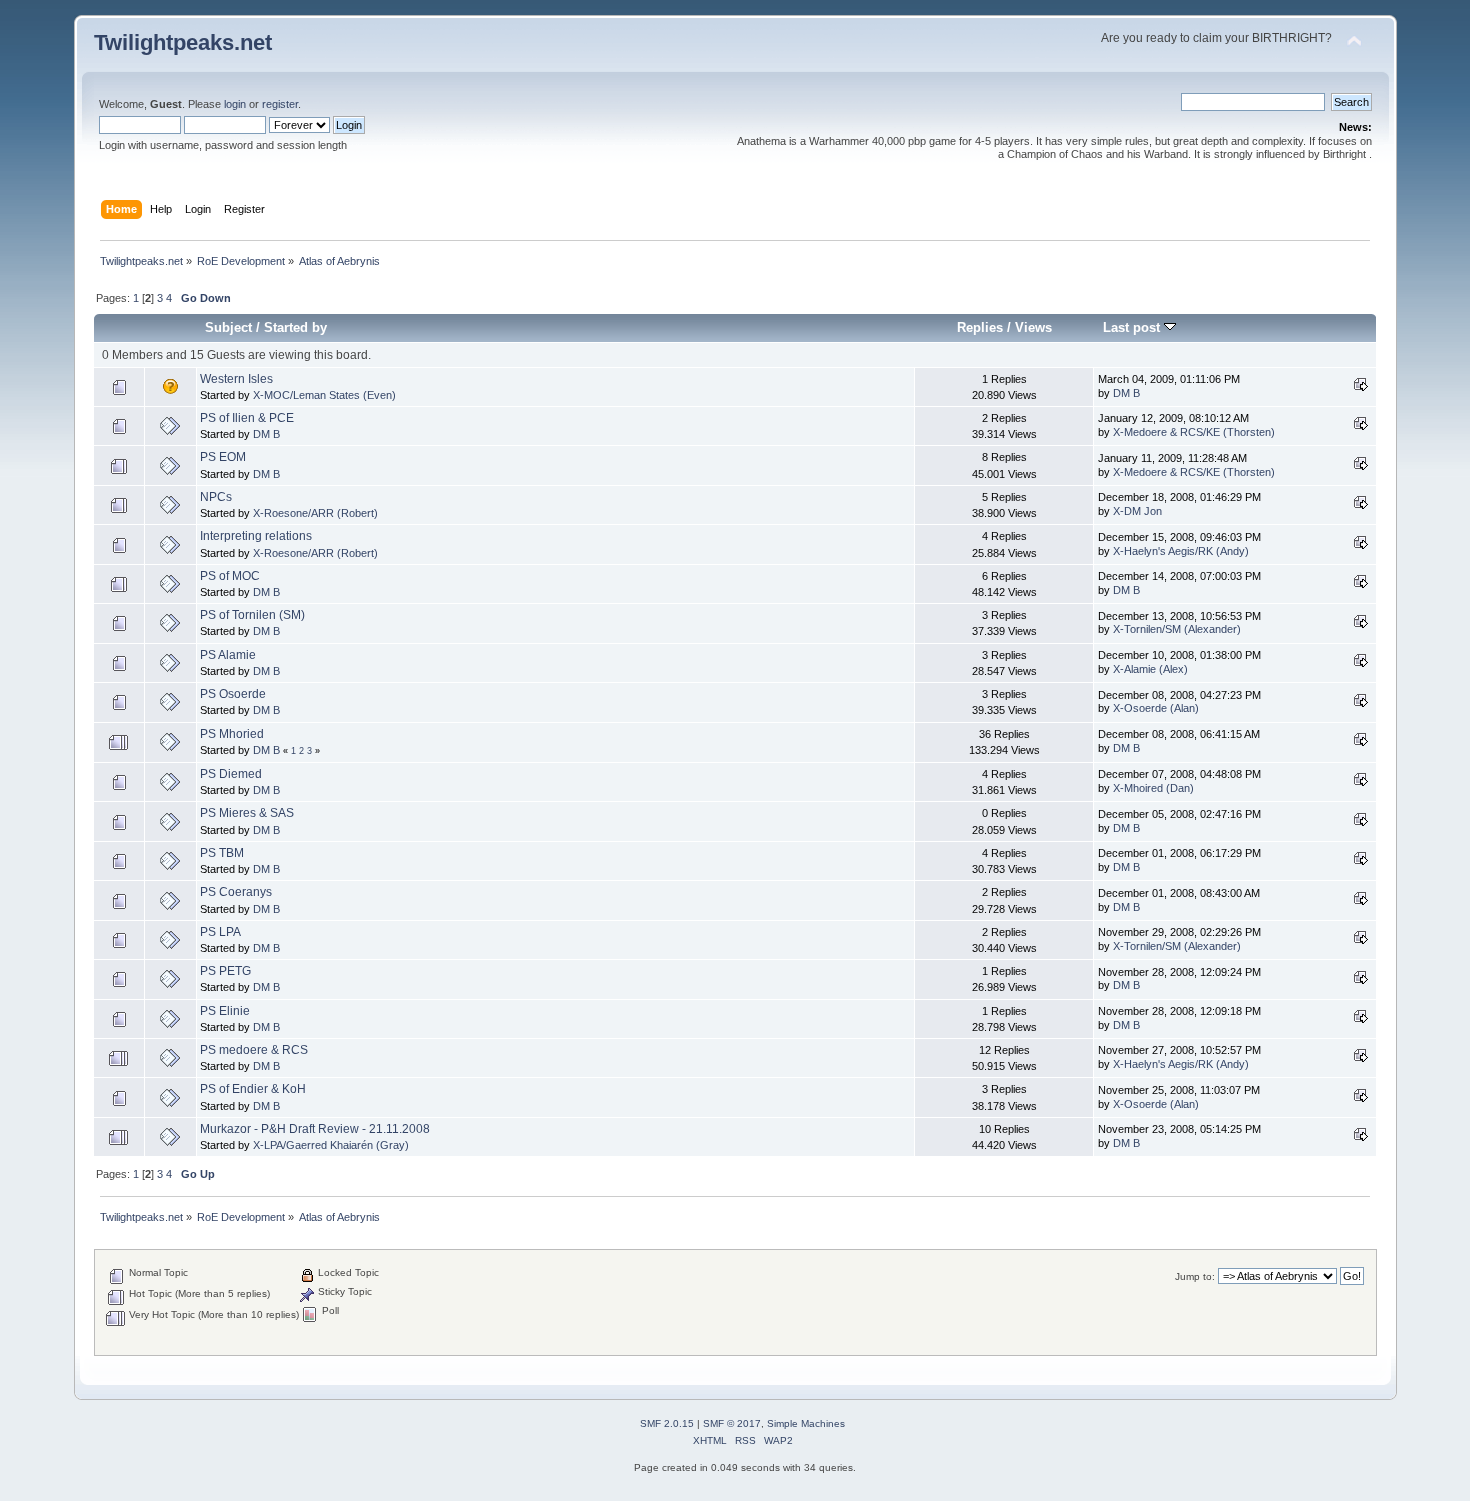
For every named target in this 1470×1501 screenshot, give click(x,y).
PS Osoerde (233, 694)
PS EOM (223, 457)
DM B (1126, 393)
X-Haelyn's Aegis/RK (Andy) (1181, 551)
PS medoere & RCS (254, 1050)
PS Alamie (228, 655)
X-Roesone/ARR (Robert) (315, 513)
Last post (1133, 327)
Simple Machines (806, 1423)
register (280, 104)
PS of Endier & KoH (253, 1089)
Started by (295, 327)
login (235, 104)
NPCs (216, 497)
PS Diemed (231, 774)
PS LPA (220, 932)
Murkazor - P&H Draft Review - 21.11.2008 (315, 1129)
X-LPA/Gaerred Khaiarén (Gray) (331, 1145)
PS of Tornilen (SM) (252, 615)
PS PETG (225, 971)
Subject (228, 327)
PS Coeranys (236, 892)
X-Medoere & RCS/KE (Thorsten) (1194, 432)
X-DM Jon (1137, 511)
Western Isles (236, 379)
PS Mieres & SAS (247, 813)
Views (1033, 327)
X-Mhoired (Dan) (1153, 788)
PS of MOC (230, 576)
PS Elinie (225, 1011)
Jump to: (1195, 1276)
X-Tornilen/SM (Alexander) (1177, 629)
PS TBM (222, 853)
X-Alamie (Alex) (1150, 669)
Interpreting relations (256, 536)
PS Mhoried (232, 734)
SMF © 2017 (732, 1423)
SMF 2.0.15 (667, 1423)
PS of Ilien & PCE (247, 418)
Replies (980, 327)
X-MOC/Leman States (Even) (324, 395)
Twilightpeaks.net (183, 42)
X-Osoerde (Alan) (1156, 708)
